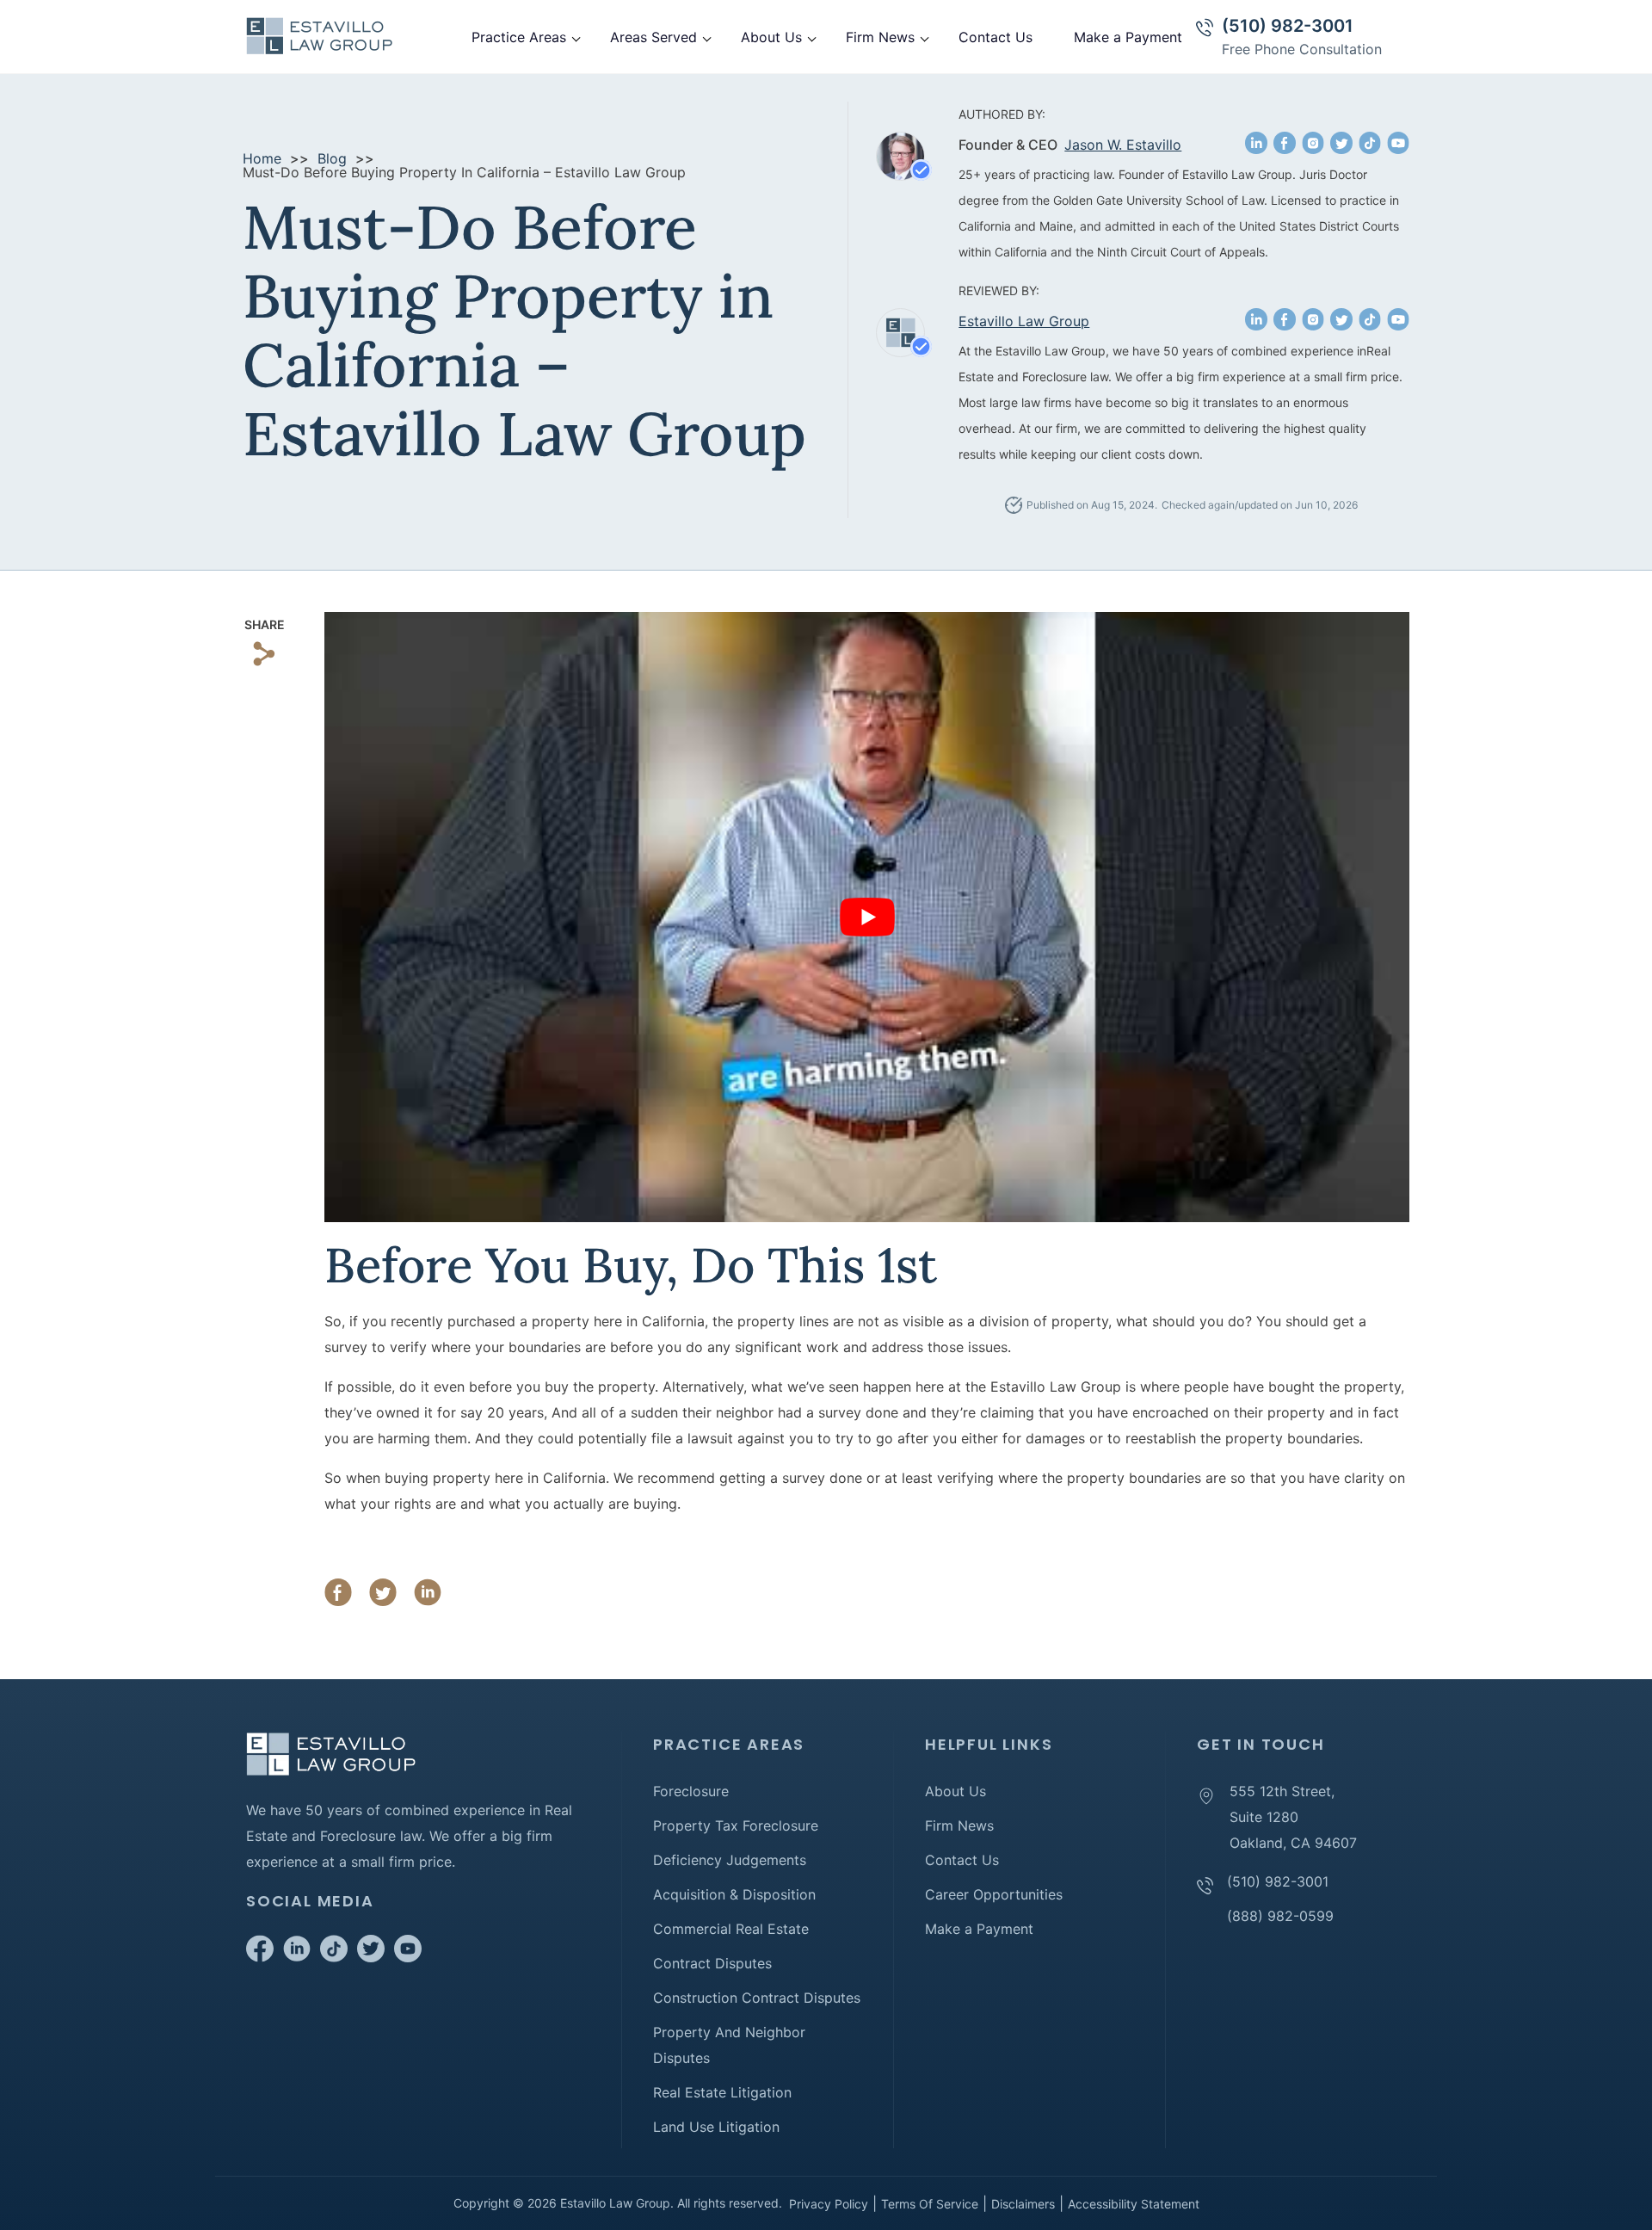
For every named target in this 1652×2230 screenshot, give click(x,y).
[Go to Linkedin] (297, 1957)
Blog (332, 158)
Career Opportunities (994, 1894)
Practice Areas (519, 37)
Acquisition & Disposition (734, 1894)
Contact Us (996, 37)
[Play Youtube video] (867, 917)
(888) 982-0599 (1280, 1916)
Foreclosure (691, 1791)
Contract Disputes (712, 1963)
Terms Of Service (930, 2204)
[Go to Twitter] (371, 1957)
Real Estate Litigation (722, 2092)
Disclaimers (1023, 2204)
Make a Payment (1128, 37)
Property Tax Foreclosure (736, 1825)
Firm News (880, 37)
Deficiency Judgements (730, 1860)
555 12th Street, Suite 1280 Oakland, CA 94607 (1293, 1817)
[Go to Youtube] (408, 1957)
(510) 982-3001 (1288, 26)
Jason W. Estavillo (1123, 145)
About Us (771, 37)
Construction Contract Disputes (757, 1998)
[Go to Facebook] (260, 1957)
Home (262, 158)
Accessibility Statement (1134, 2204)
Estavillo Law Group (1024, 321)
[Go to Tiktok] (334, 1957)
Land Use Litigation (716, 2127)
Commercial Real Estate (731, 1929)
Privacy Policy (829, 2204)
